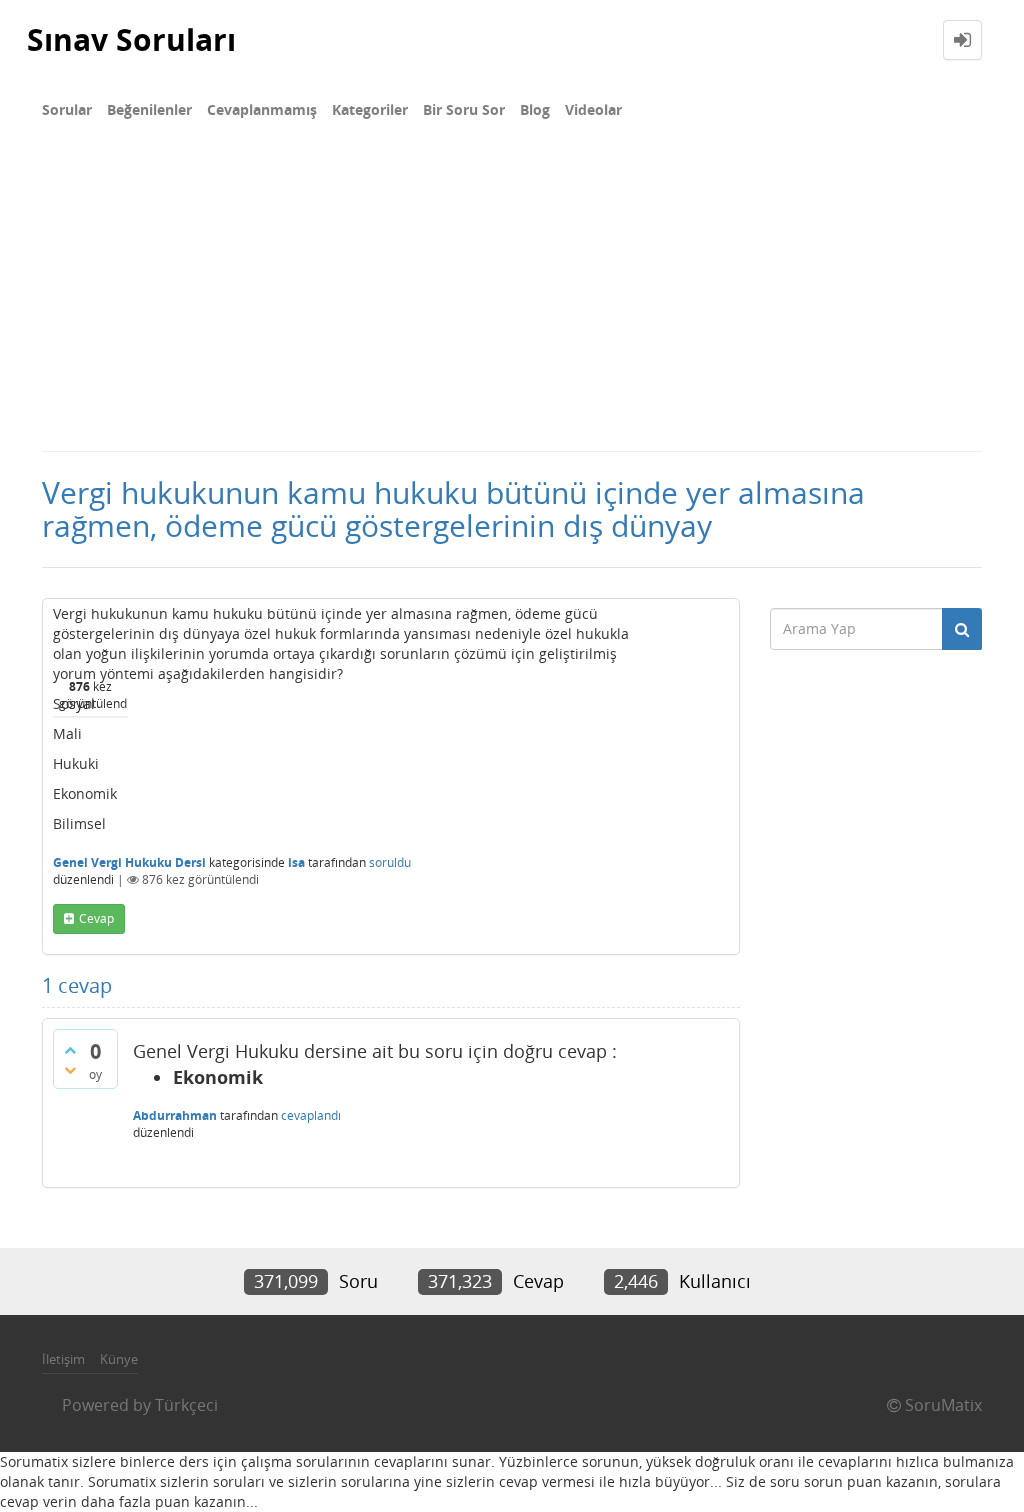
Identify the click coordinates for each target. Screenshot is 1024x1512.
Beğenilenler (149, 109)
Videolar (593, 109)
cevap (96, 918)
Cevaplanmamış (262, 109)
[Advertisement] (512, 300)
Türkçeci (186, 1405)
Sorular (67, 109)
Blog (535, 109)
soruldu (390, 862)
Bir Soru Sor (464, 109)
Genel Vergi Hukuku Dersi (129, 862)
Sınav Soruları (131, 39)
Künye (119, 1359)
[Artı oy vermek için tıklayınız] (70, 1050)
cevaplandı (311, 1115)
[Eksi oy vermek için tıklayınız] (70, 1070)
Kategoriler (370, 109)
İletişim (63, 1359)
